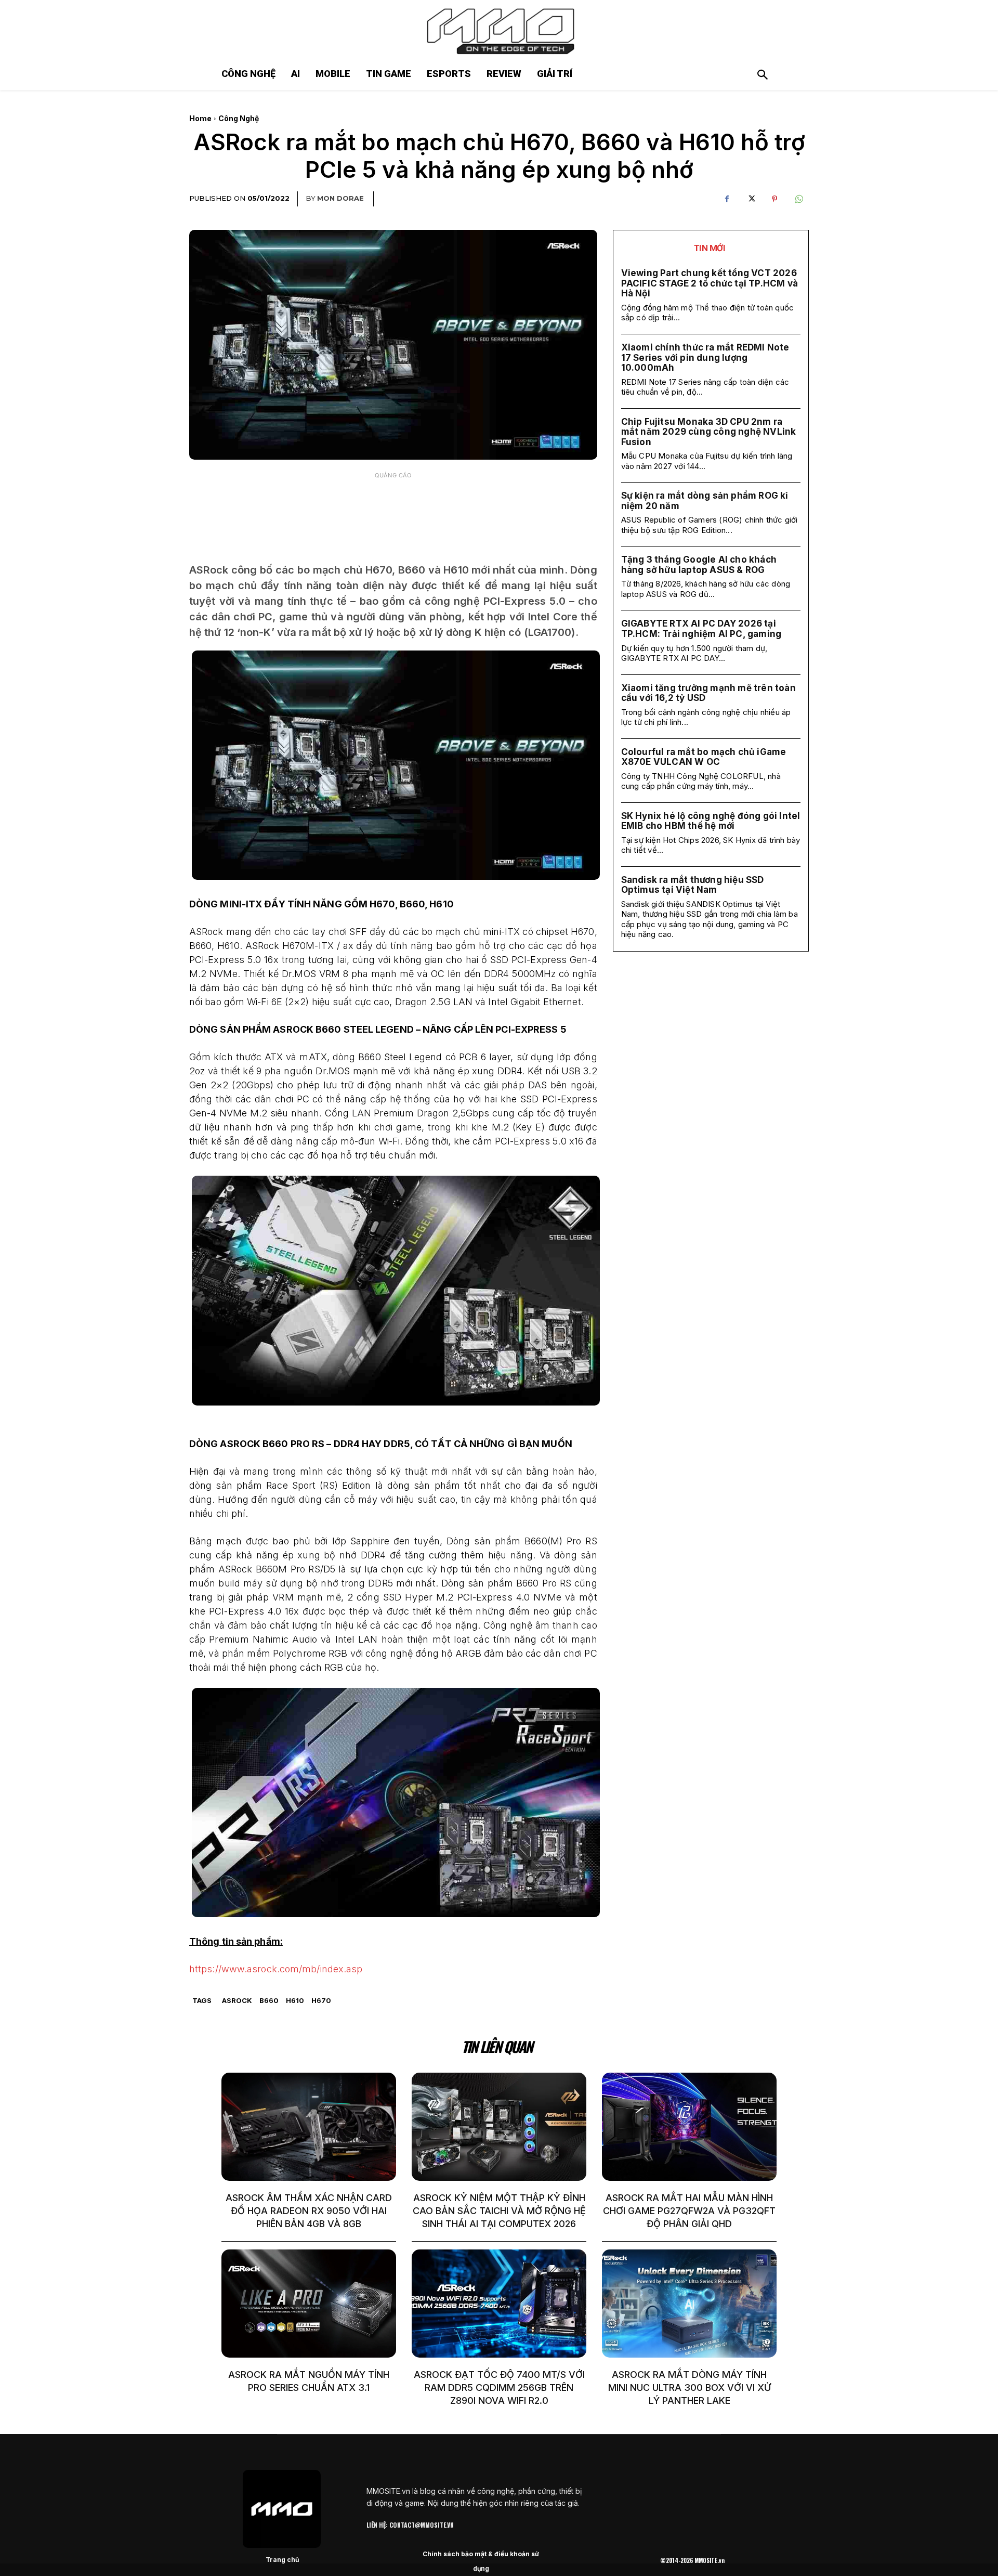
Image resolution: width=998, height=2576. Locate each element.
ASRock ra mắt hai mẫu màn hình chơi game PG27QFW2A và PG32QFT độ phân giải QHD (689, 2211)
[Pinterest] (774, 199)
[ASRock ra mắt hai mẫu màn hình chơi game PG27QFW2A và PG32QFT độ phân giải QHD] (689, 2127)
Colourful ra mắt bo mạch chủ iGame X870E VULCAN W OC (704, 757)
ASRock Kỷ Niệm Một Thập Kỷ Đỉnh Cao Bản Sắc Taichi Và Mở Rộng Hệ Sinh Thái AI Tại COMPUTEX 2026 (499, 2211)
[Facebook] (727, 199)
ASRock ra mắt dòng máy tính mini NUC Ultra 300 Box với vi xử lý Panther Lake (690, 2388)
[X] (751, 199)
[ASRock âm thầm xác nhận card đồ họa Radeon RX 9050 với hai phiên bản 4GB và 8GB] (309, 2127)
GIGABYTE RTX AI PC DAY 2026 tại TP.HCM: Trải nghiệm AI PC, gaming (701, 629)
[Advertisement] (393, 510)
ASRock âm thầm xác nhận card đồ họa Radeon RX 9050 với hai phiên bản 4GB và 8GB (309, 2211)
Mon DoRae (340, 198)
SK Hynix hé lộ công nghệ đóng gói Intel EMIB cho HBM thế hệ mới (711, 821)
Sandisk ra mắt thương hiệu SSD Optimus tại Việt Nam (693, 885)
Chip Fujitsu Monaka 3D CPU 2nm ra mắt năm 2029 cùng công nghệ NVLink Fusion (709, 432)
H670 (321, 2000)
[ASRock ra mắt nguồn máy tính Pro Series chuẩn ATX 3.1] (309, 2304)
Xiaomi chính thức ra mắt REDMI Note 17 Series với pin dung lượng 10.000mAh (705, 357)
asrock (237, 2000)
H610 (295, 2000)
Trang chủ (282, 2560)
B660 (269, 2000)
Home (200, 118)
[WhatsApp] (798, 199)
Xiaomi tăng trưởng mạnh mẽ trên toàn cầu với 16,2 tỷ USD (708, 693)
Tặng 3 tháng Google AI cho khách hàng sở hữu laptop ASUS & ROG (699, 565)
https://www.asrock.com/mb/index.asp (276, 1969)
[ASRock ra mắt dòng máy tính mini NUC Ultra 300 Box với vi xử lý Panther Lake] (689, 2304)
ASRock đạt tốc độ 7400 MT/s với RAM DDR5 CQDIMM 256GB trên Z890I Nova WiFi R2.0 (499, 2388)
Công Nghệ (239, 118)
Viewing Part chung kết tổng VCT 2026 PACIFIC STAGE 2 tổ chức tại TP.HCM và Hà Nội (710, 283)
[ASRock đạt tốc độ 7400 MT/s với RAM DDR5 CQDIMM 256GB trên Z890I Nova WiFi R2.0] (499, 2304)
